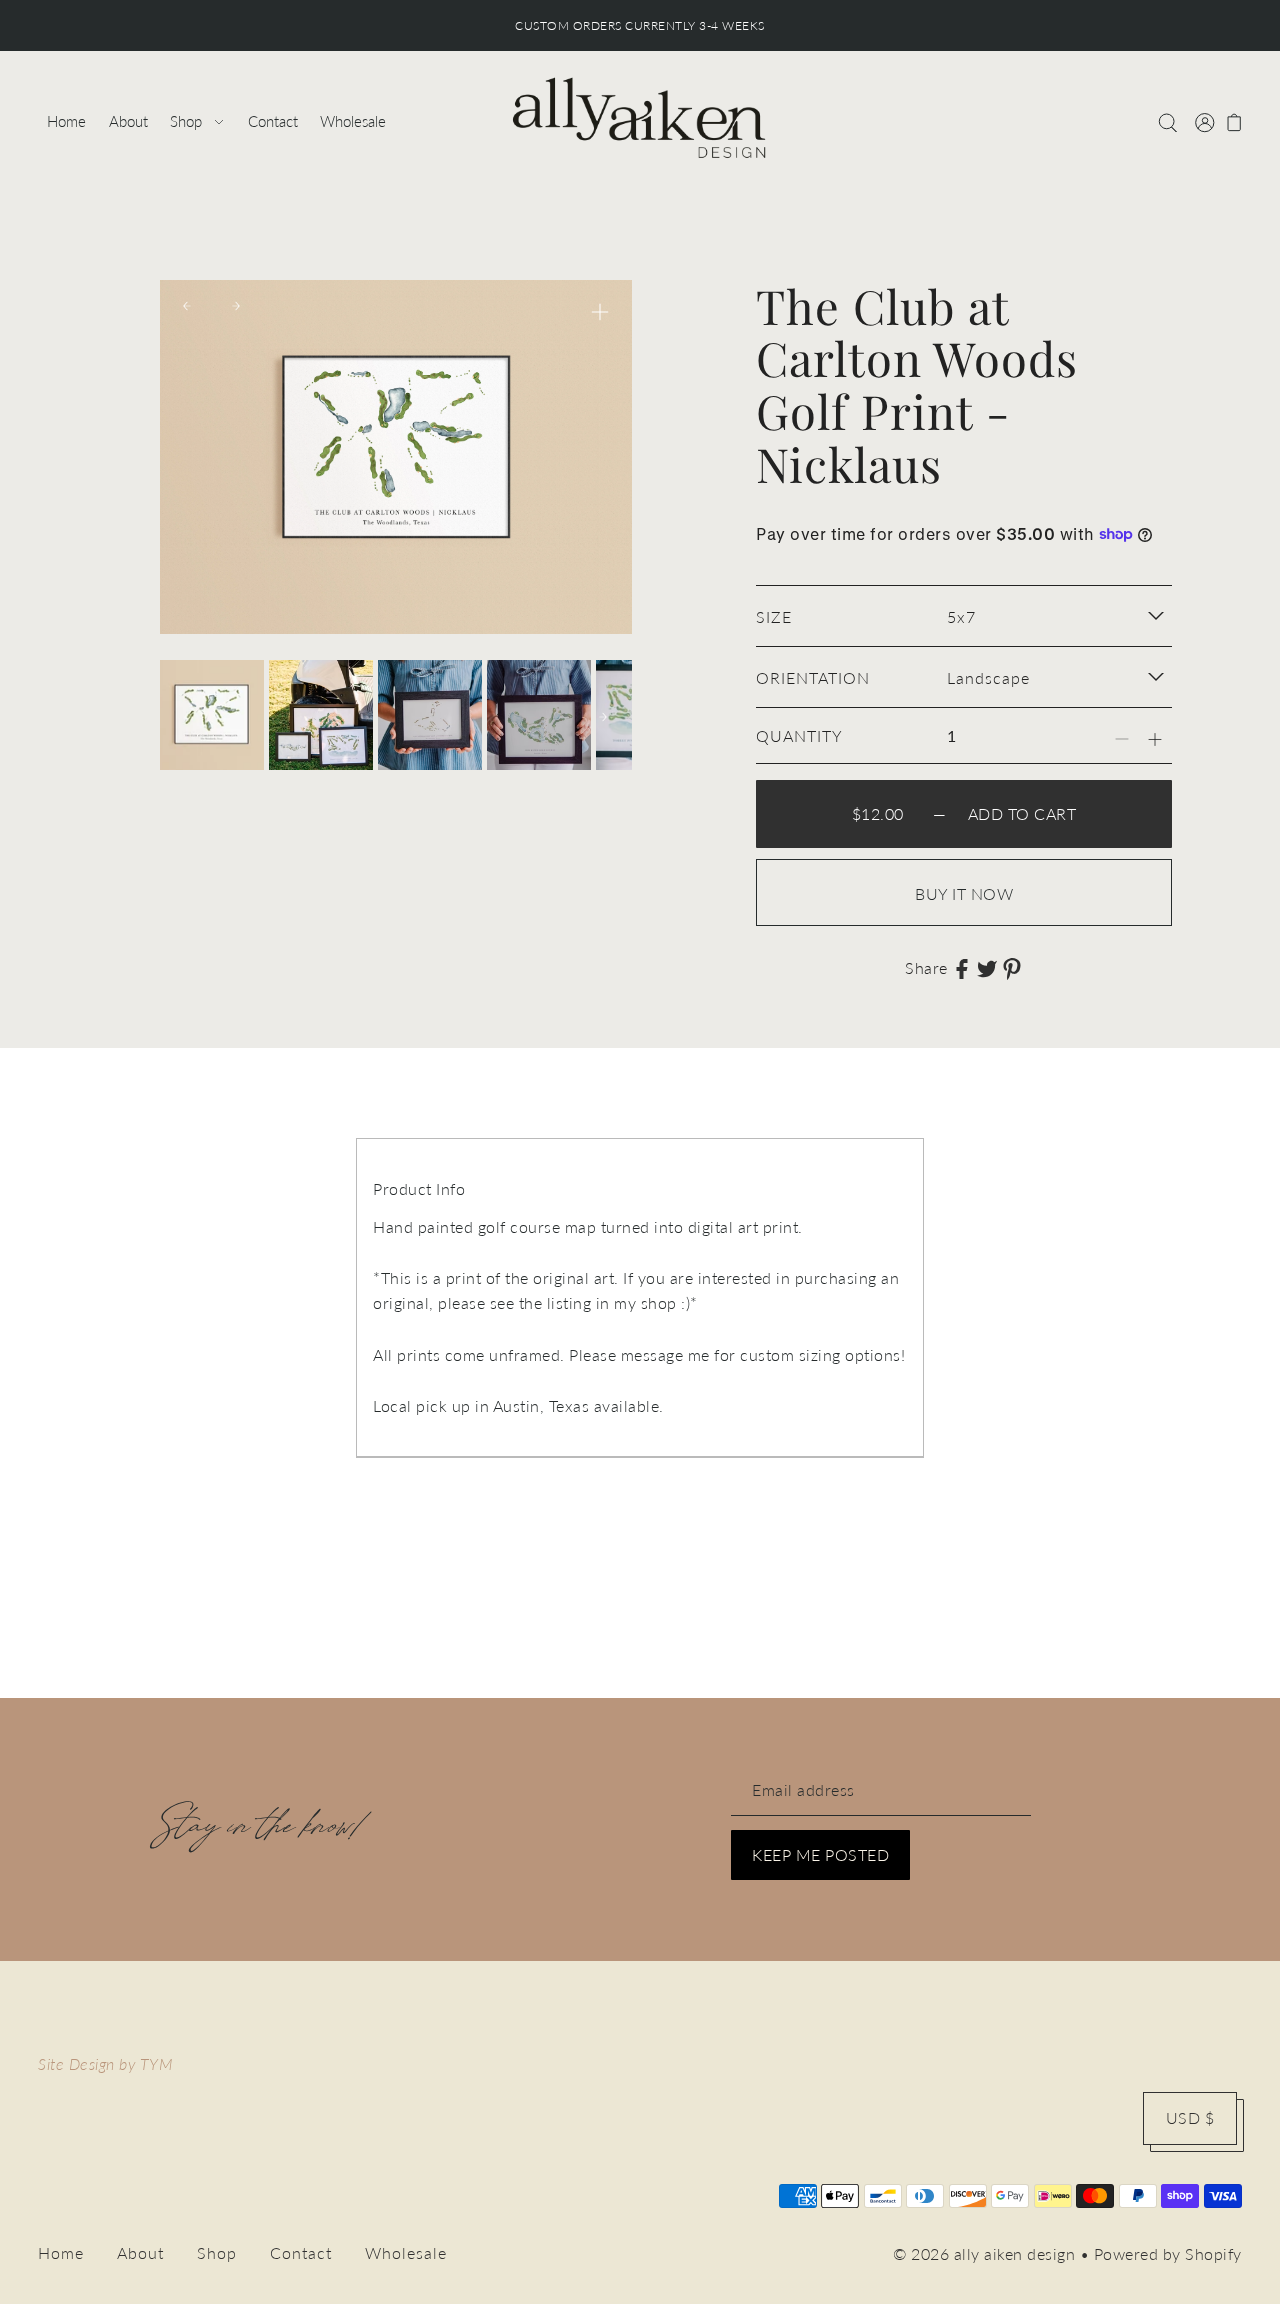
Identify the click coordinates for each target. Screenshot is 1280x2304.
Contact (301, 2252)
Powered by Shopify (1168, 2253)
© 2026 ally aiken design (984, 2253)
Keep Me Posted (820, 1854)
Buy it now (964, 893)
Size (774, 616)
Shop (217, 2252)
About (140, 2252)
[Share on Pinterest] (1012, 967)
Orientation (813, 677)
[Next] (236, 306)
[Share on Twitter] (987, 967)
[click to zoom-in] (600, 312)
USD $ (1190, 2117)
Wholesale (406, 2252)
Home (61, 2252)
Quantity (799, 735)
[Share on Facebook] (962, 967)
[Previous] (187, 306)
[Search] (1168, 121)
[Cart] (1234, 121)
